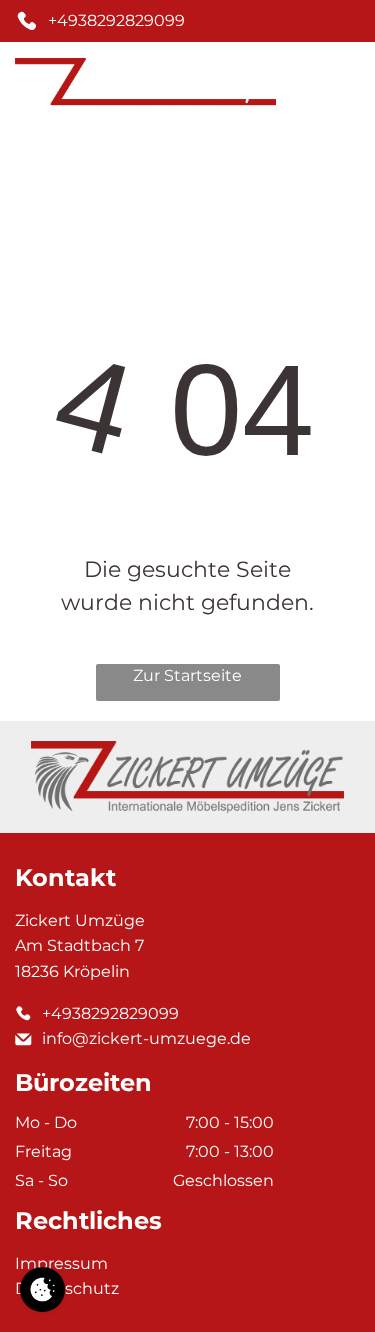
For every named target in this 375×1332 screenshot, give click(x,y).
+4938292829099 (116, 20)
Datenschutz (67, 1288)
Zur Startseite (187, 675)
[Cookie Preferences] (42, 1289)
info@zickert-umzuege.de (146, 1038)
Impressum (61, 1263)
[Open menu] (345, 87)
